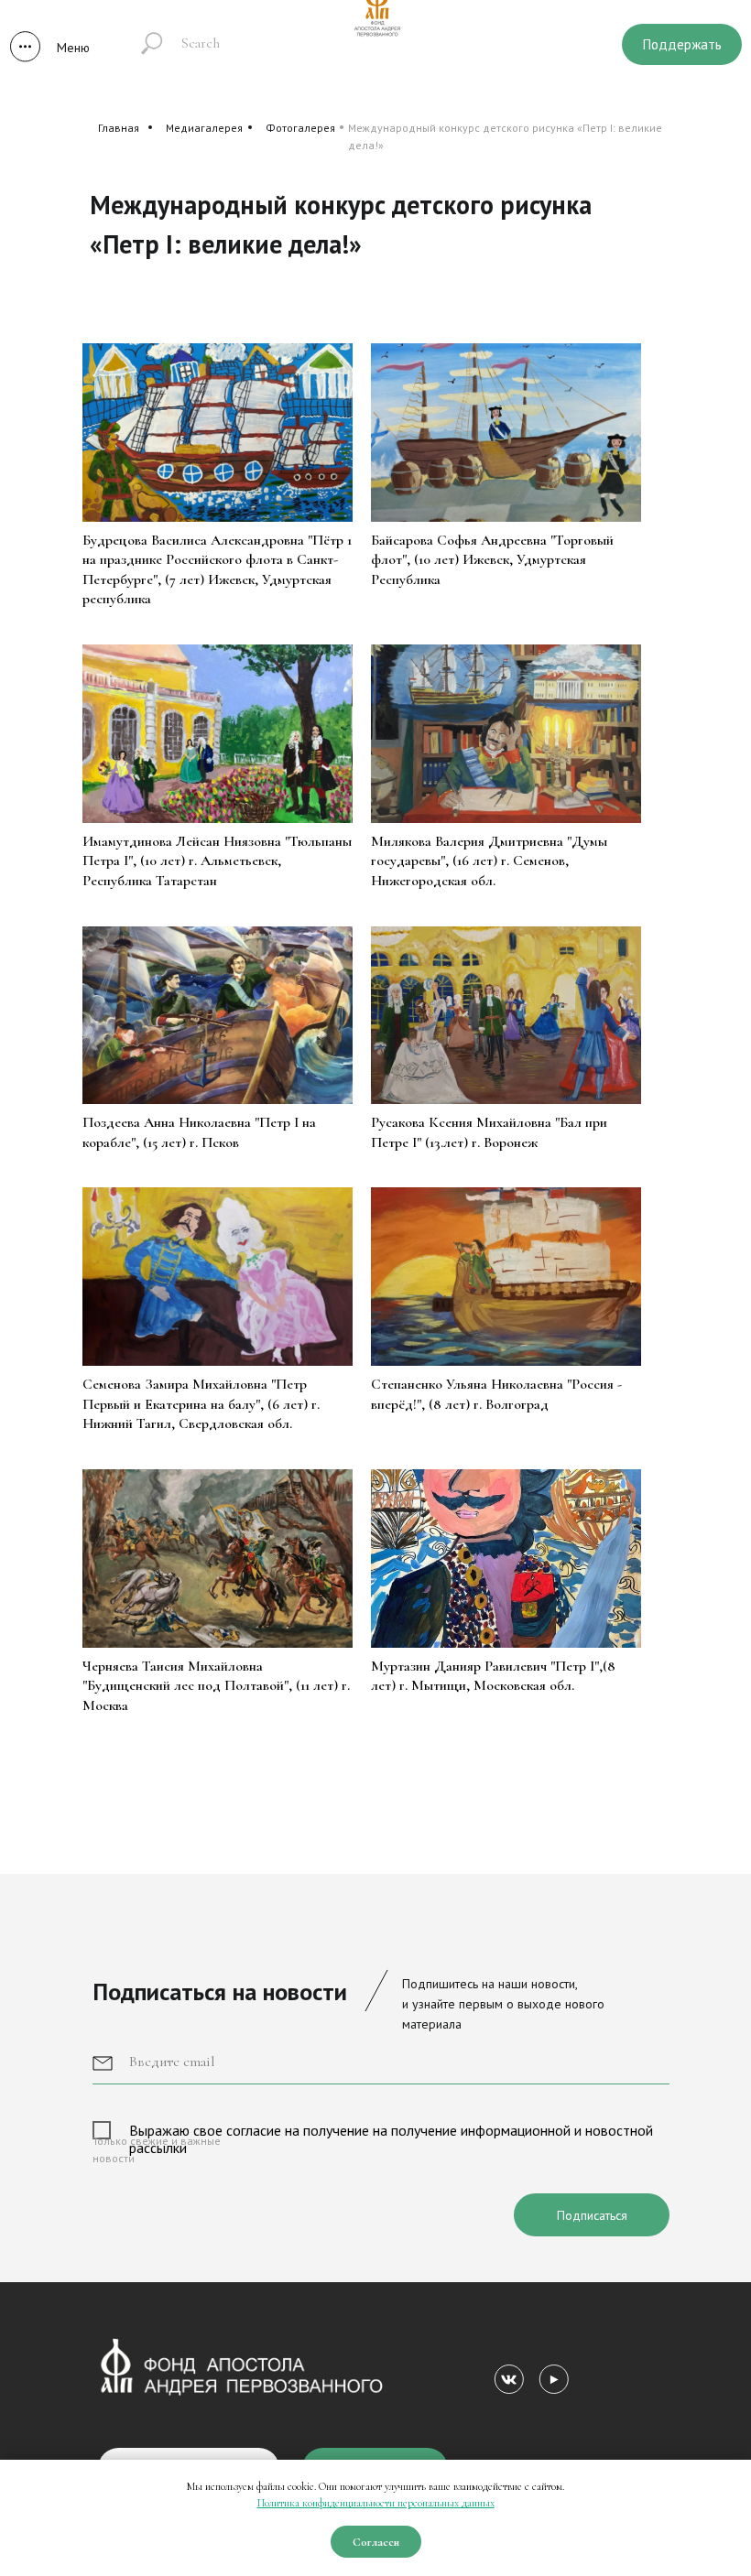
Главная (119, 128)
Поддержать (682, 44)
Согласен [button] (376, 2542)
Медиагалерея (204, 128)
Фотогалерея (300, 128)
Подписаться (592, 2215)
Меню (73, 48)
